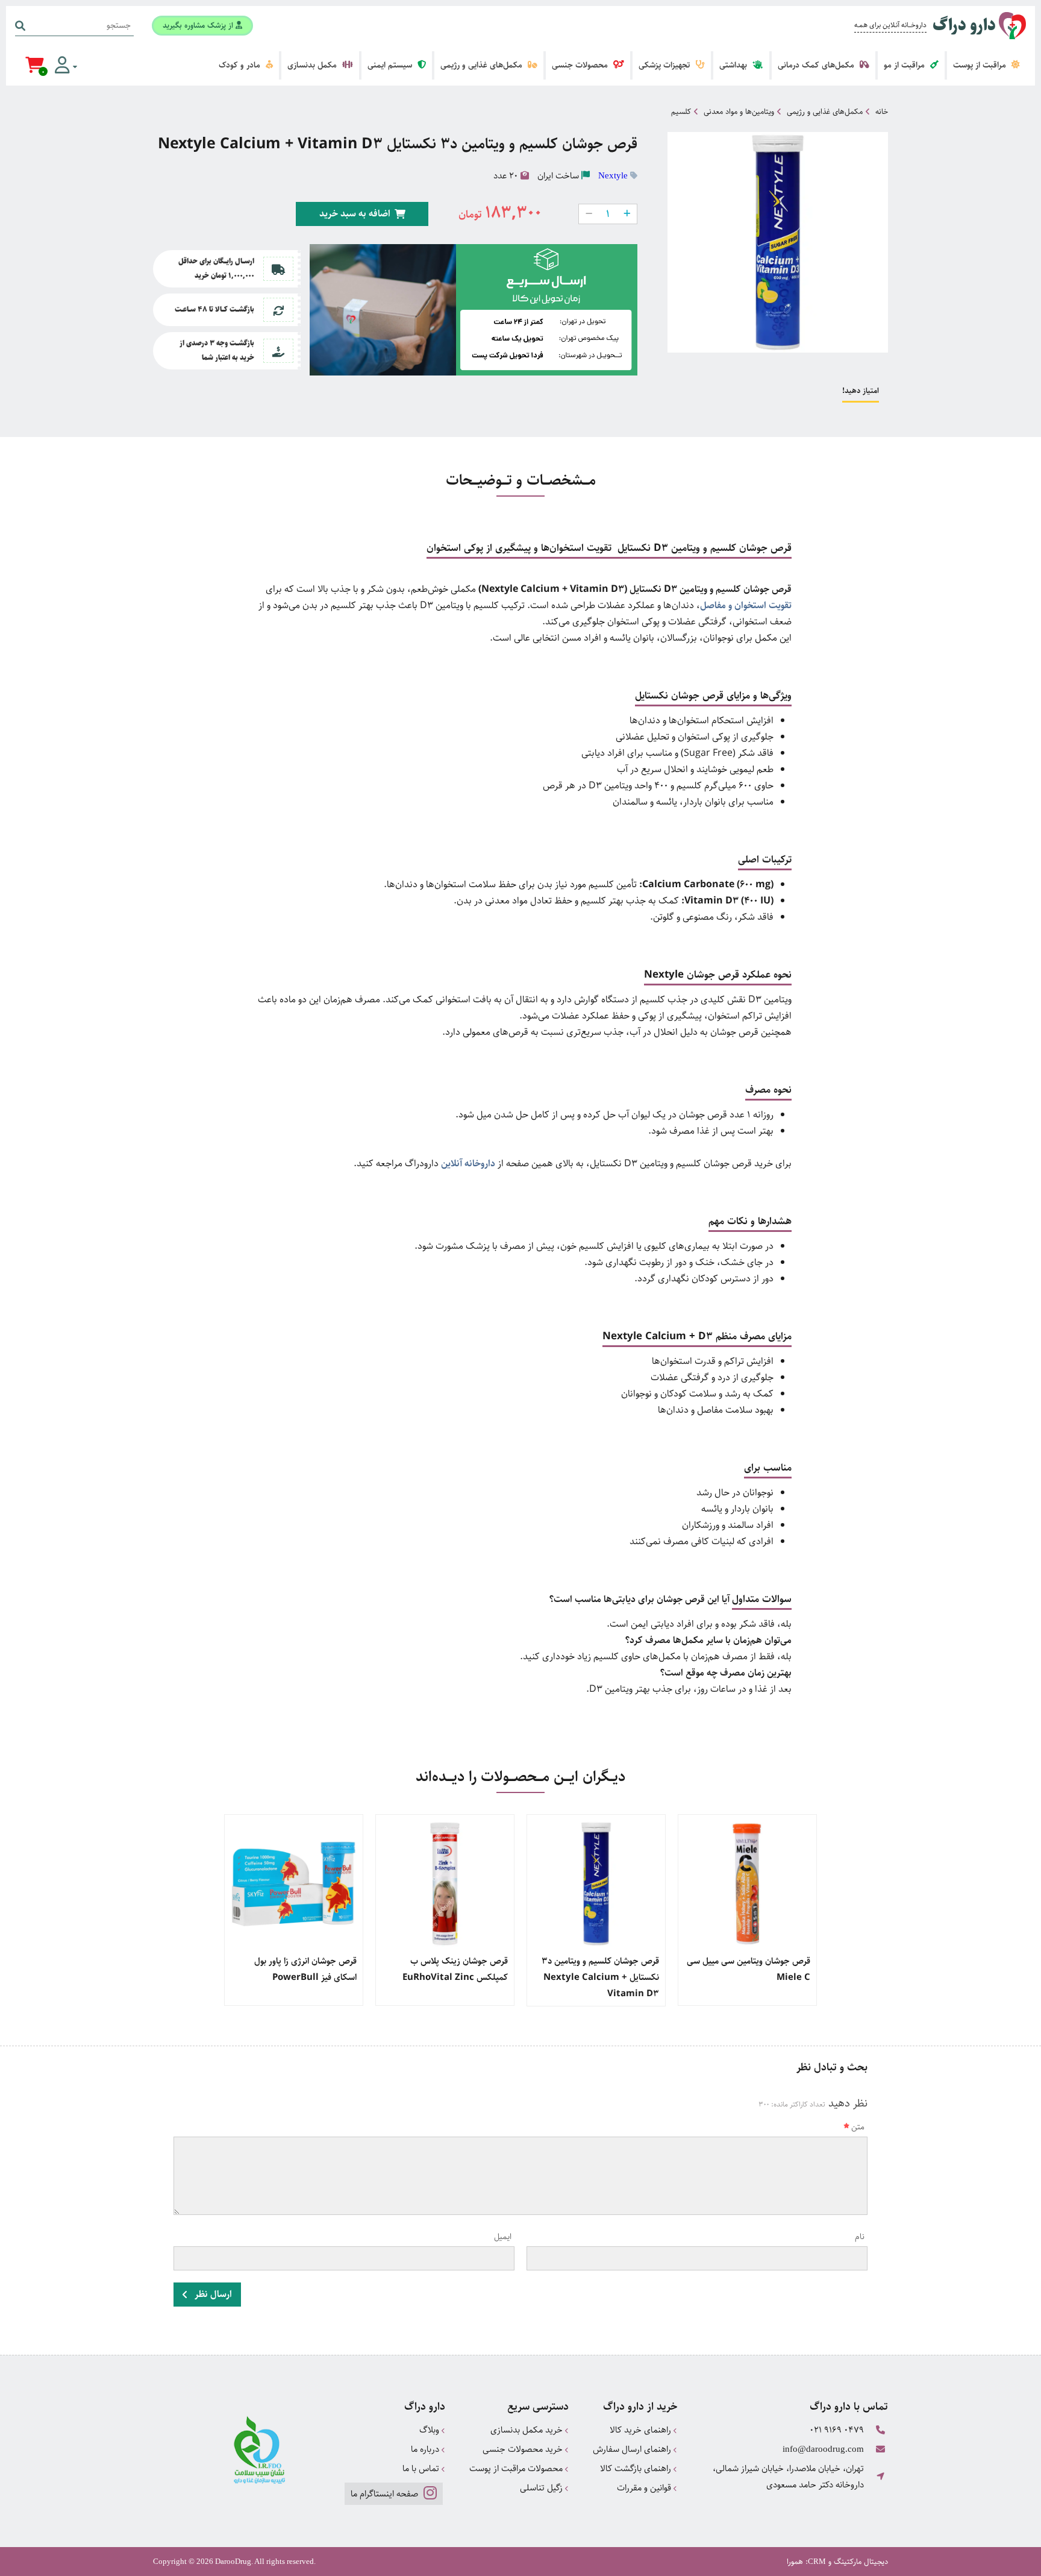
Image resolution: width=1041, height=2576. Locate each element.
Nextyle (613, 175)
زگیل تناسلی (542, 2488)
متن (858, 2127)
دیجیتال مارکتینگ (861, 2562)
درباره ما (426, 2449)
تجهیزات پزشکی (665, 65)
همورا (795, 2562)
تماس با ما (422, 2468)
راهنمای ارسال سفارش (633, 2449)
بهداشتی (734, 65)
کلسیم (681, 112)
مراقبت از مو (905, 65)
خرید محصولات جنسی (524, 2449)
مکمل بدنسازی (313, 65)
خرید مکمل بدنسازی (528, 2430)
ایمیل (503, 2237)
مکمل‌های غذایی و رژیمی (483, 65)
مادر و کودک (241, 65)
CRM (817, 2561)
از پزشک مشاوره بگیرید (199, 25)
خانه (882, 112)
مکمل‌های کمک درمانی (817, 65)
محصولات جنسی (581, 65)
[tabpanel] (747, 1910)
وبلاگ (430, 2430)
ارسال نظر (212, 2294)
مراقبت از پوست (981, 65)
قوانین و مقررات (645, 2488)
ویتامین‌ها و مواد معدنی (739, 112)
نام (860, 2237)
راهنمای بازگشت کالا (637, 2468)
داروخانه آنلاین (468, 1164)
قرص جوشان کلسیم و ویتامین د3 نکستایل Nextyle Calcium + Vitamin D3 (600, 1977)
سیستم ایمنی (391, 65)
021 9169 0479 (837, 2430)
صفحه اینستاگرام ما (386, 2494)
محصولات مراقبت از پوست (517, 2468)
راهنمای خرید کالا (642, 2430)
